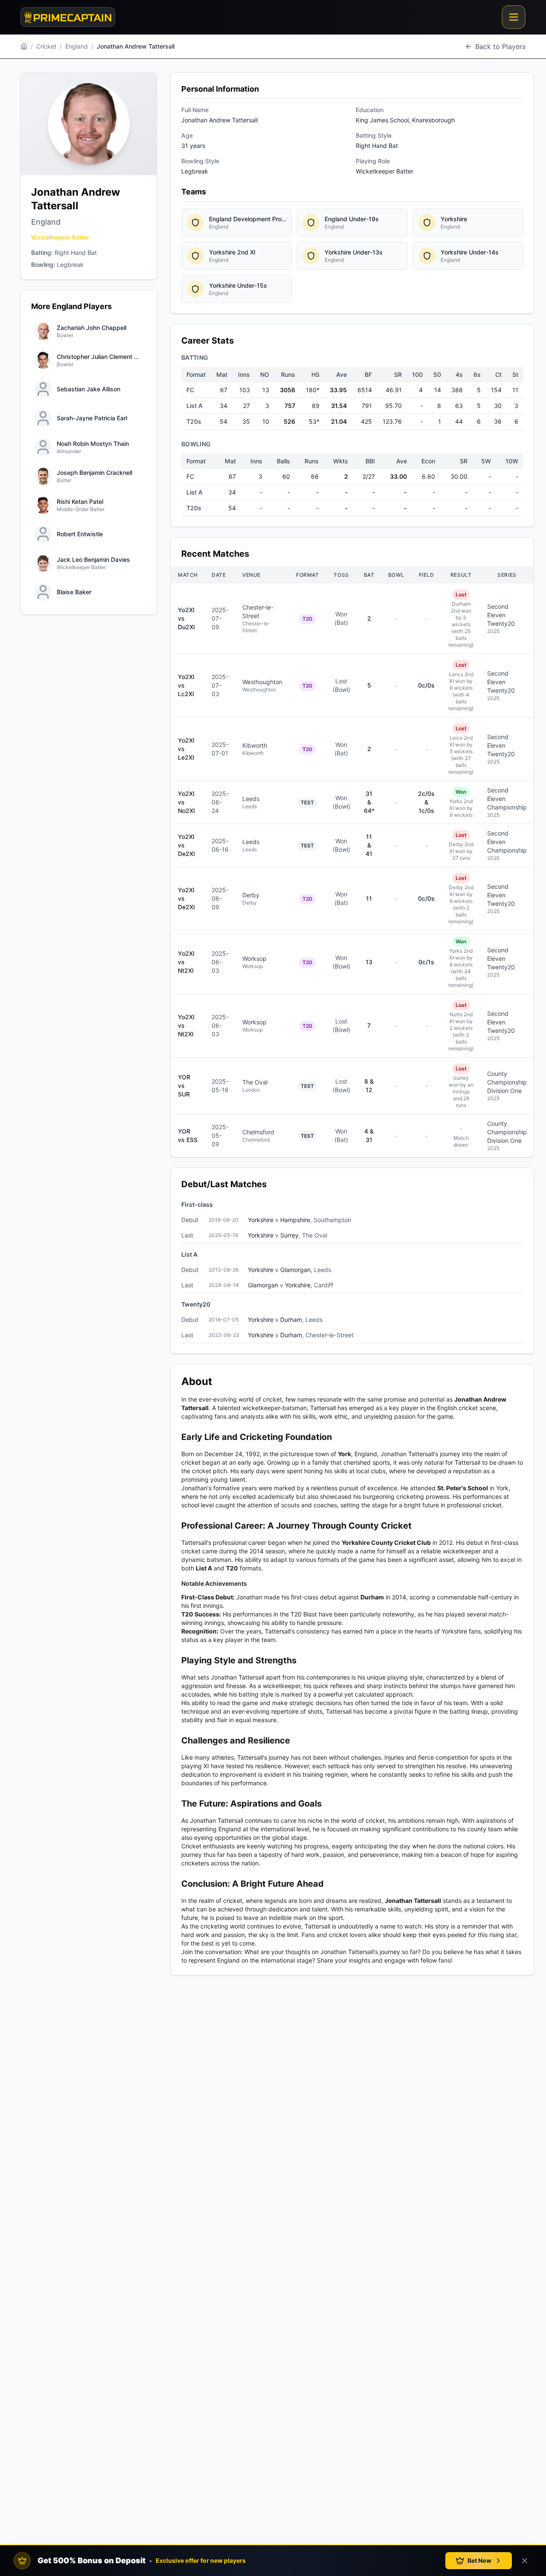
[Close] (525, 2561)
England (77, 46)
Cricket (46, 46)
